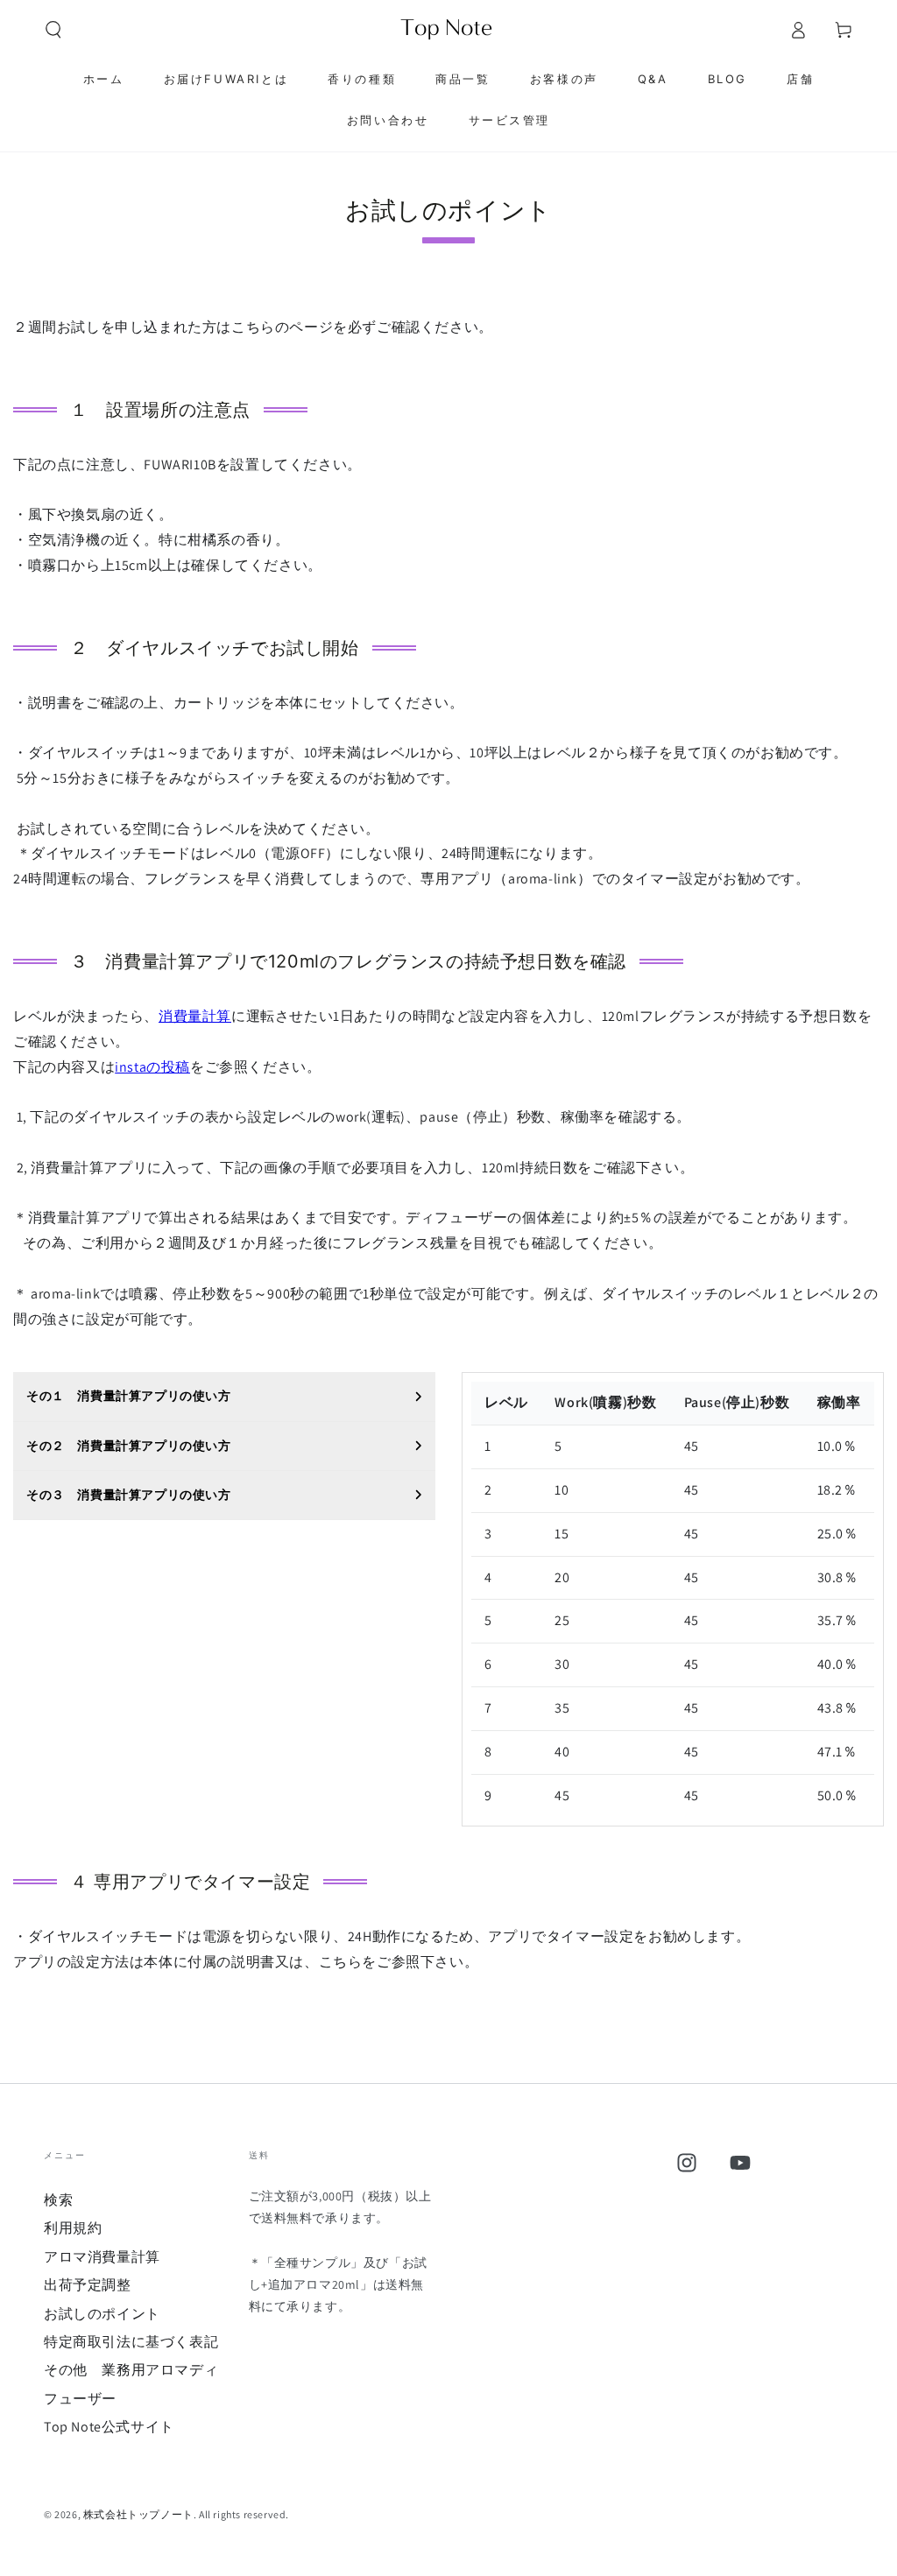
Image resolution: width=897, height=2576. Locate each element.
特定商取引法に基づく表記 (131, 2342)
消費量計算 (195, 1016)
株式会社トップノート (138, 2514)
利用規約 (73, 2228)
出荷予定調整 (88, 2285)
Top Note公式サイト (109, 2427)
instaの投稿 (152, 1067)
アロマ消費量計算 (102, 2257)
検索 (58, 2200)
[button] (53, 30)
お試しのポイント (102, 2314)
